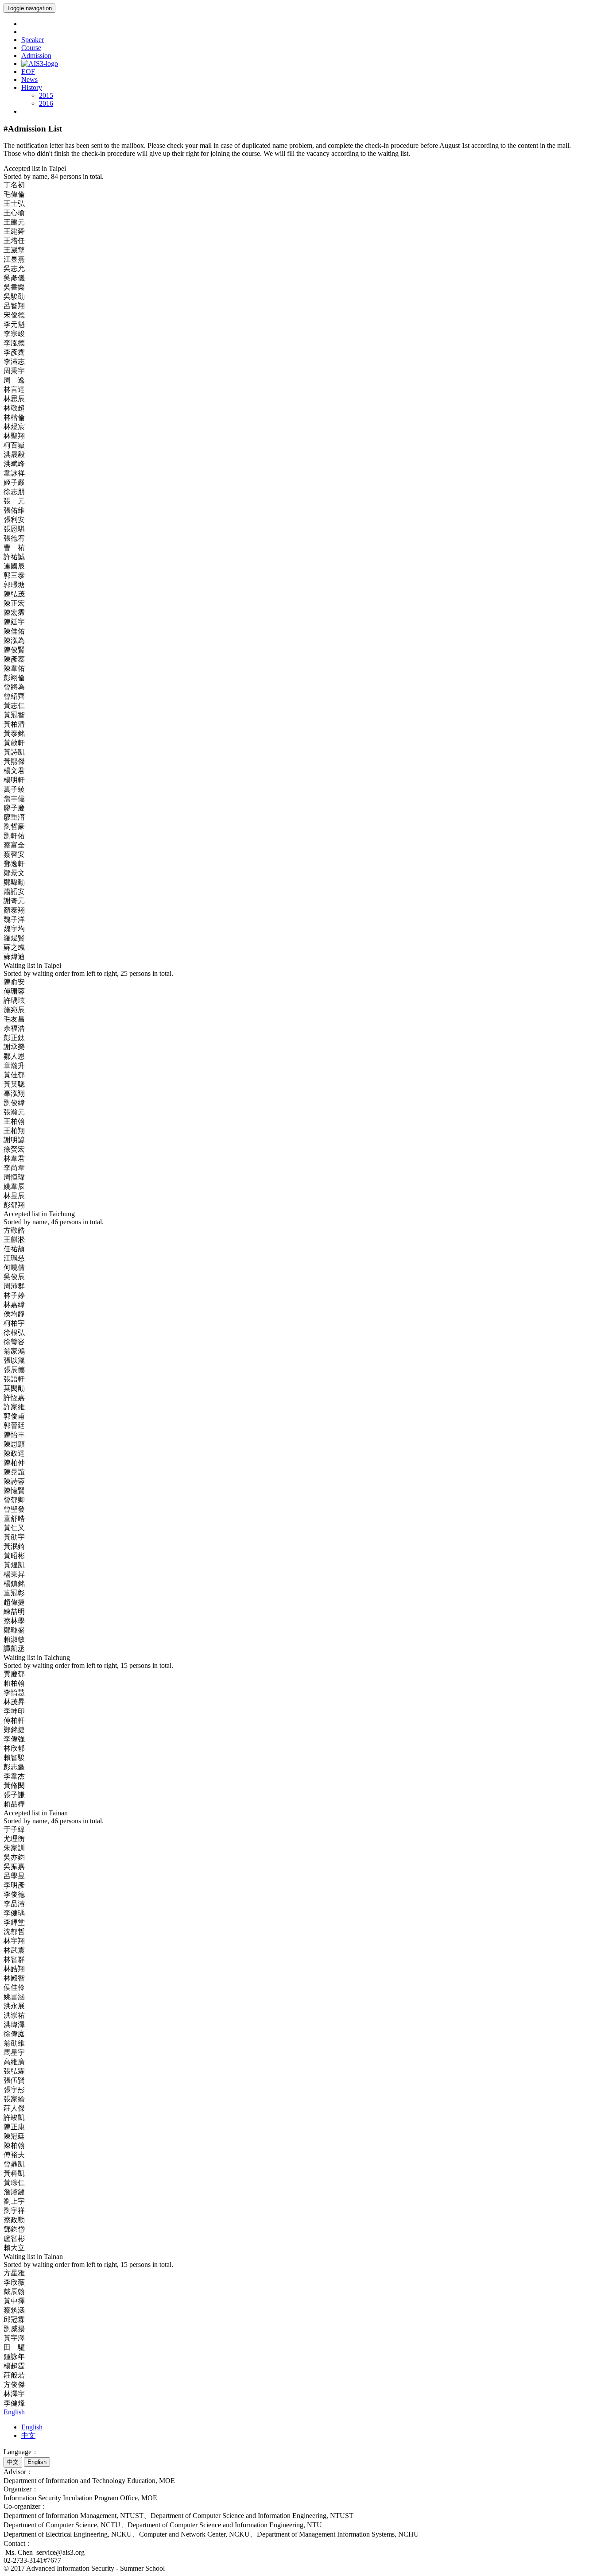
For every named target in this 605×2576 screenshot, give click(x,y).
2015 (46, 95)
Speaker (33, 40)
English (32, 2427)
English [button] (14, 2412)
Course (31, 48)
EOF (28, 72)
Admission (36, 56)
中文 (28, 2435)
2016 (46, 103)
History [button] (32, 87)
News (29, 79)
